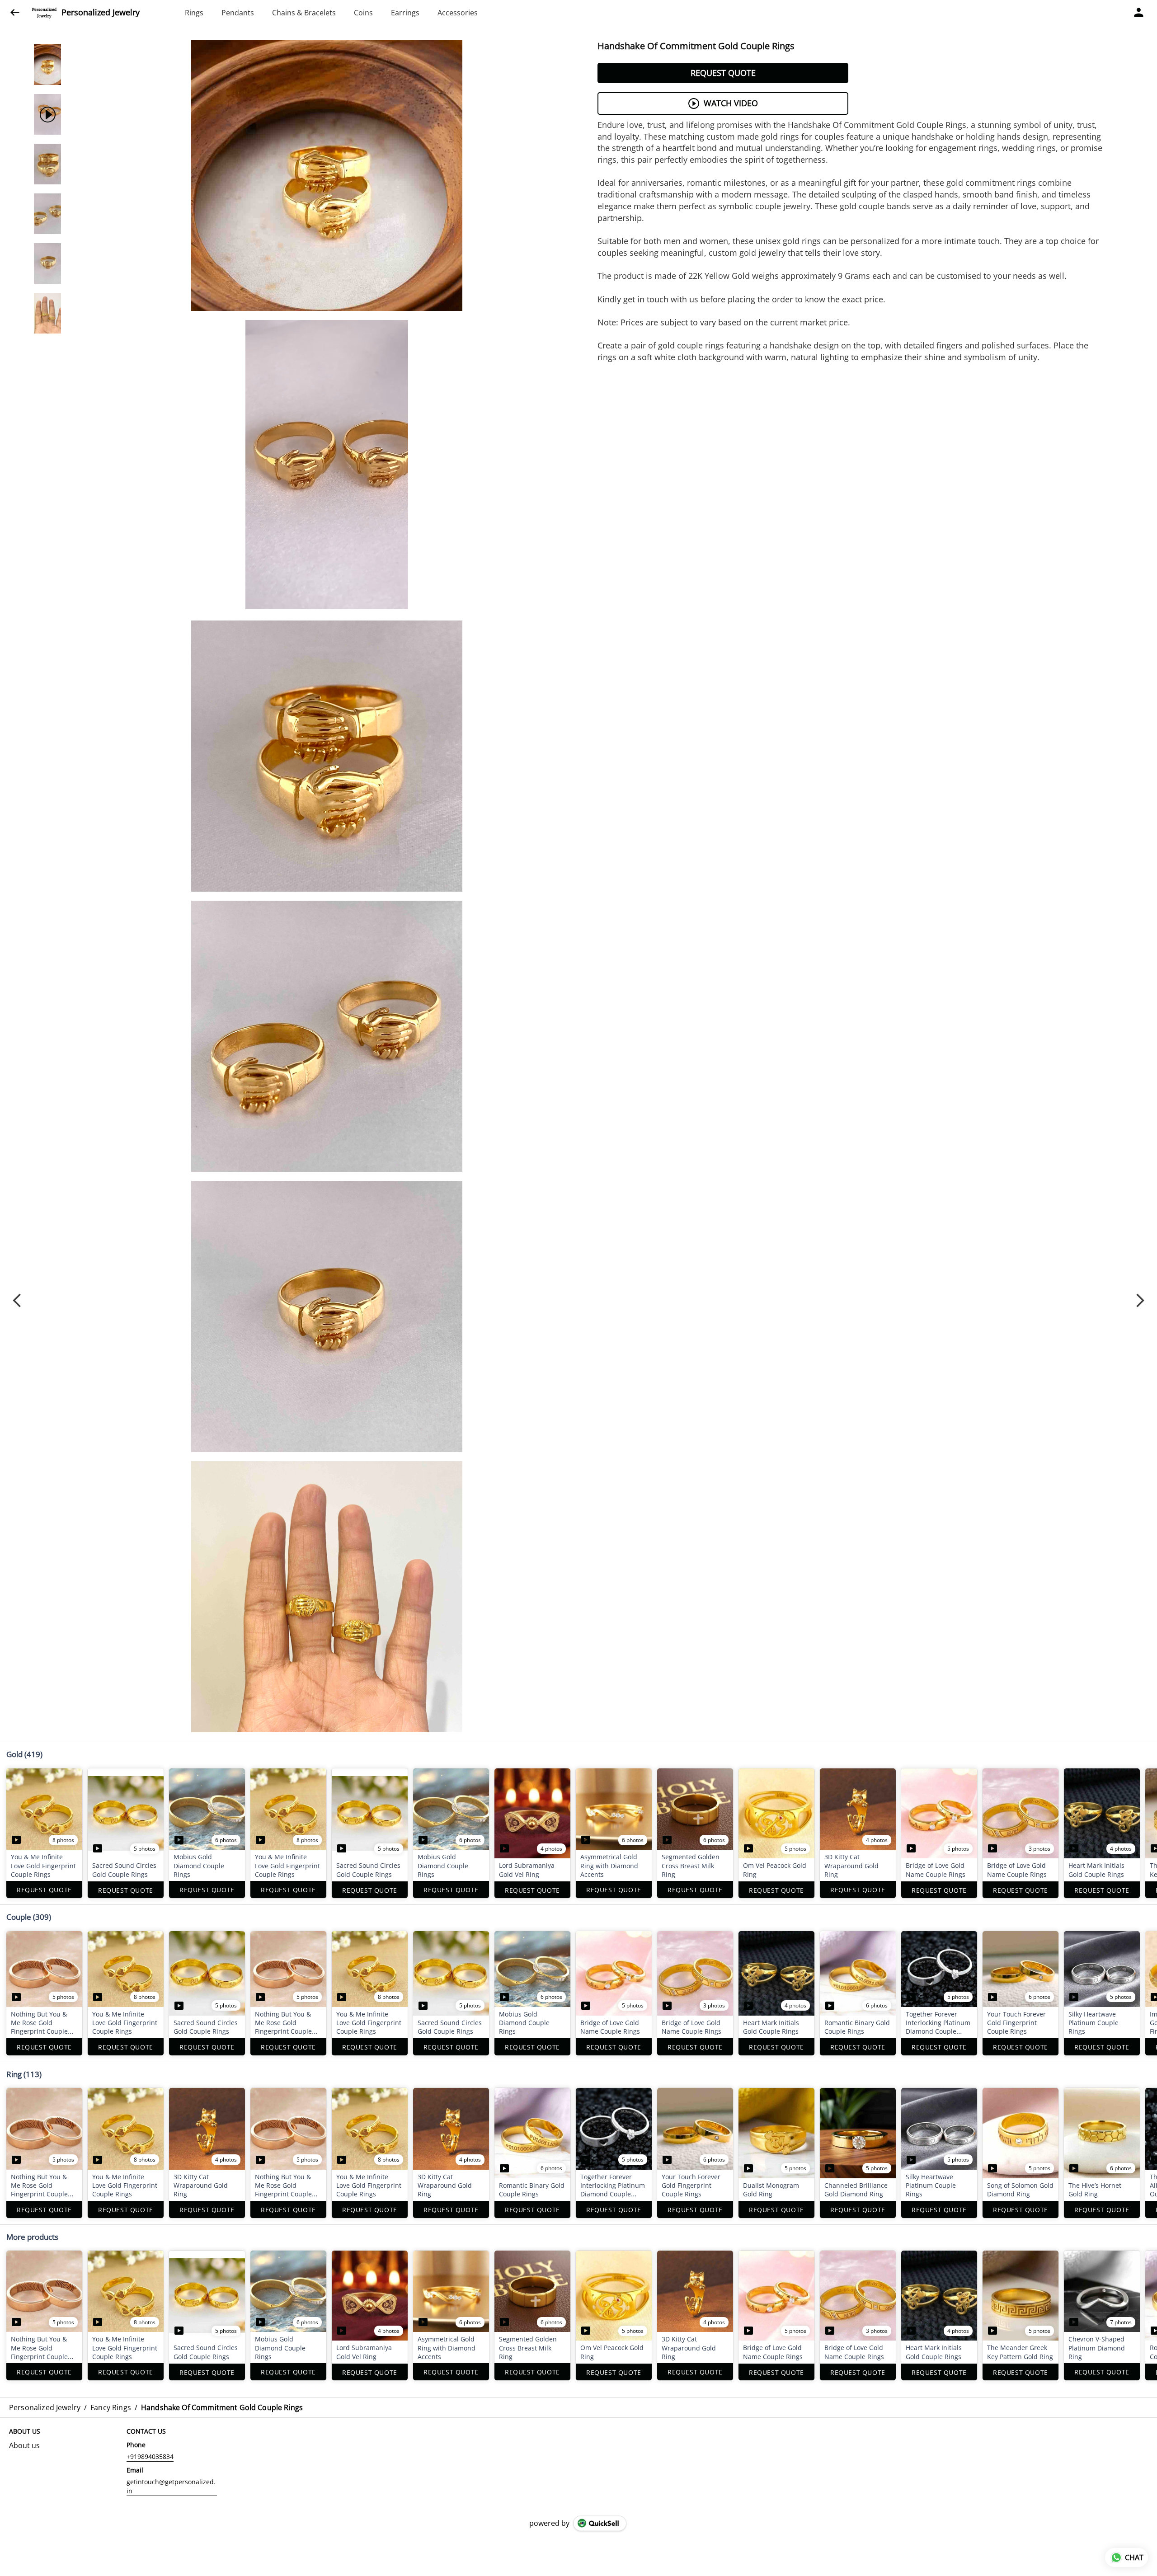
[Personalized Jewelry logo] (44, 13)
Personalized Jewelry (101, 13)
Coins (363, 13)
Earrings (405, 13)
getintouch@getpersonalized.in (171, 2486)
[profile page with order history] (1139, 13)
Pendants (238, 13)
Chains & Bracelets (304, 13)
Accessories (458, 13)
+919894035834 (150, 2456)
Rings (194, 13)
